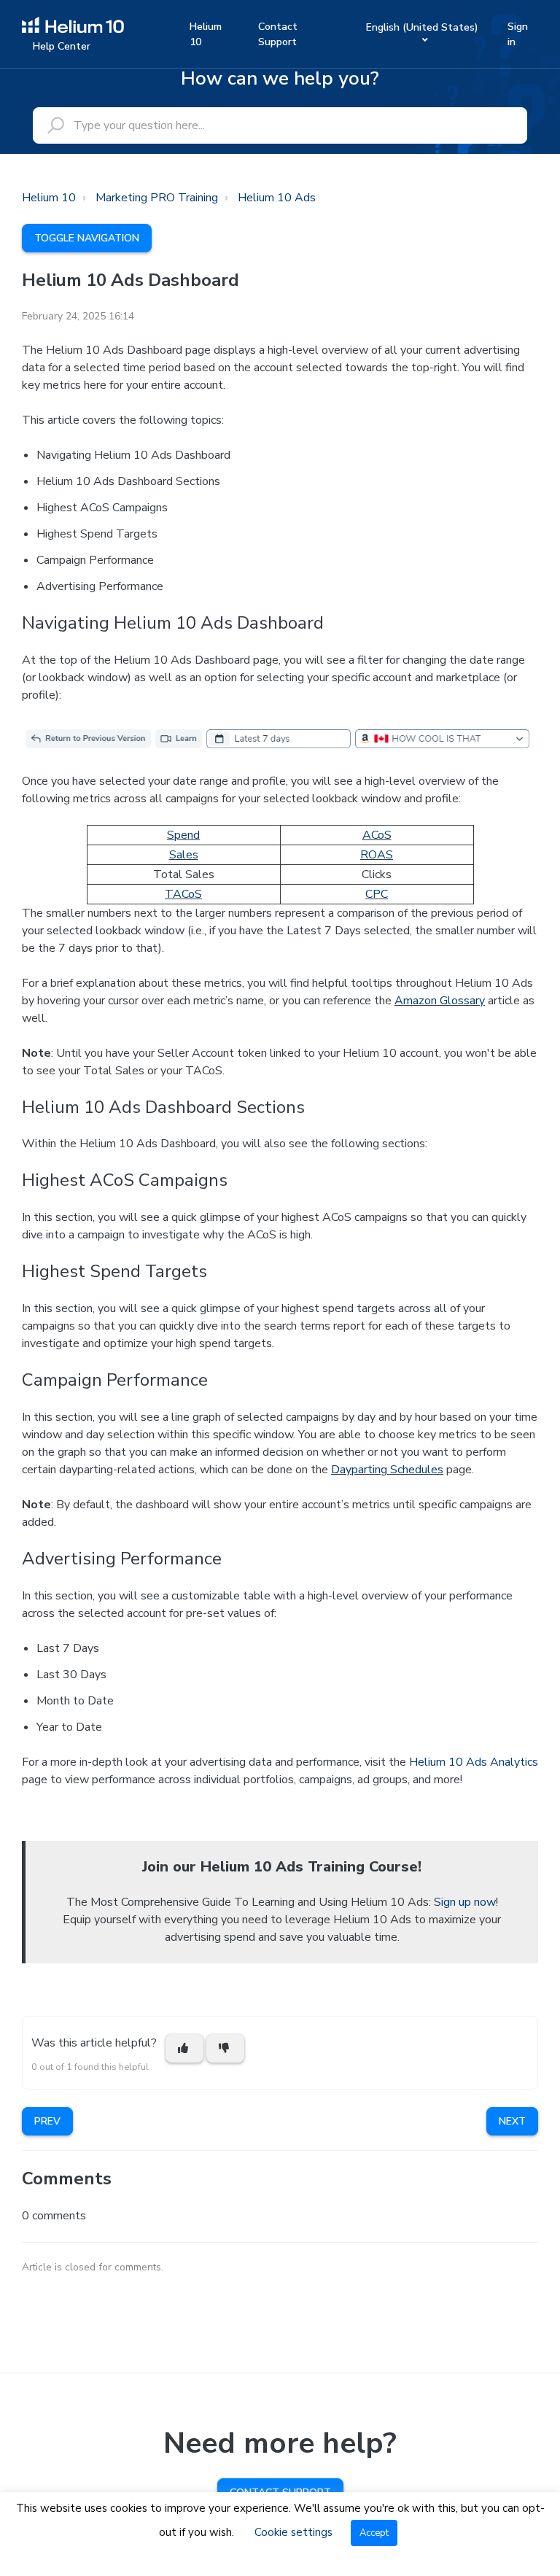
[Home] (73, 24)
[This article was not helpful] (225, 2048)
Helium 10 (206, 34)
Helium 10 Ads (277, 198)
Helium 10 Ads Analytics (474, 1762)
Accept (374, 2533)
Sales (184, 855)
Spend (183, 835)
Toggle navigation (87, 238)
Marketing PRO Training (157, 198)
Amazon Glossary (440, 1001)
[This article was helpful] (184, 2048)
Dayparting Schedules (387, 1470)
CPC (377, 894)
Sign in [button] (518, 34)
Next (512, 2121)
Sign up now (465, 1902)
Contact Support (278, 34)
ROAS (377, 855)
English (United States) (422, 27)
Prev (47, 2121)
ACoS (377, 835)
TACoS (183, 894)
